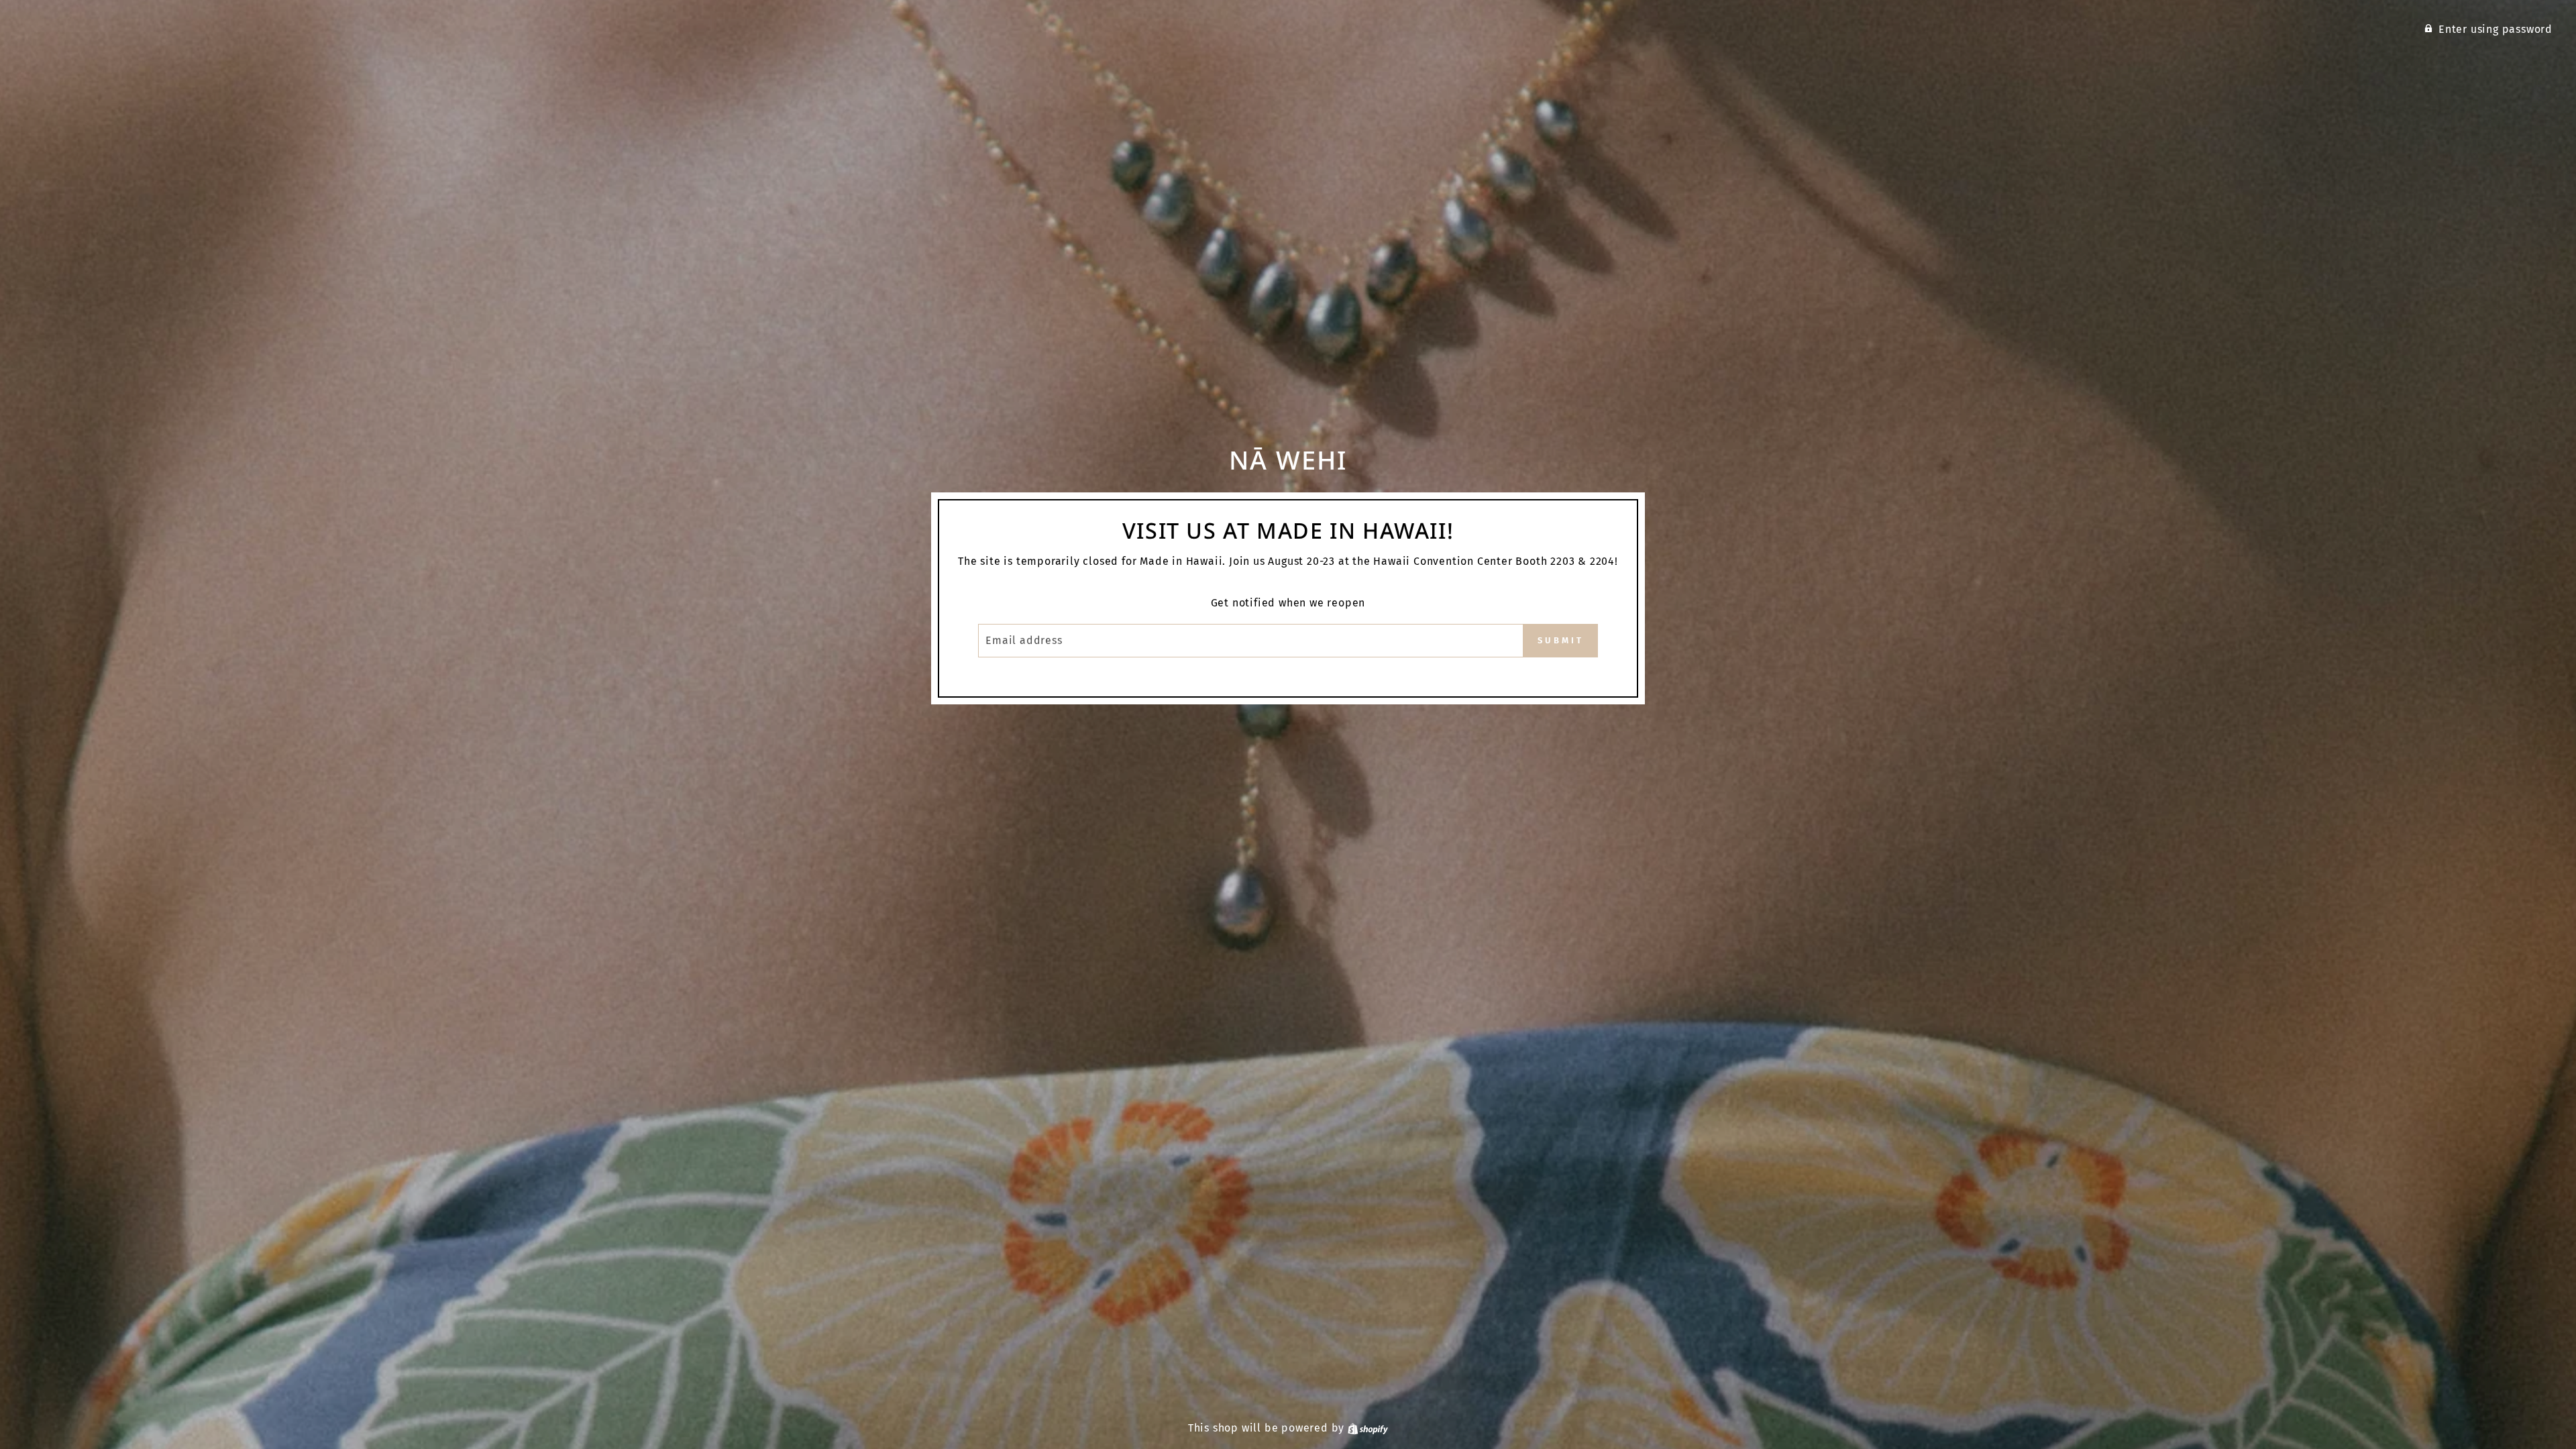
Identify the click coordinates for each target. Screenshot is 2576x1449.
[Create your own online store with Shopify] (1368, 1428)
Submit (1560, 640)
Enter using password (2495, 29)
